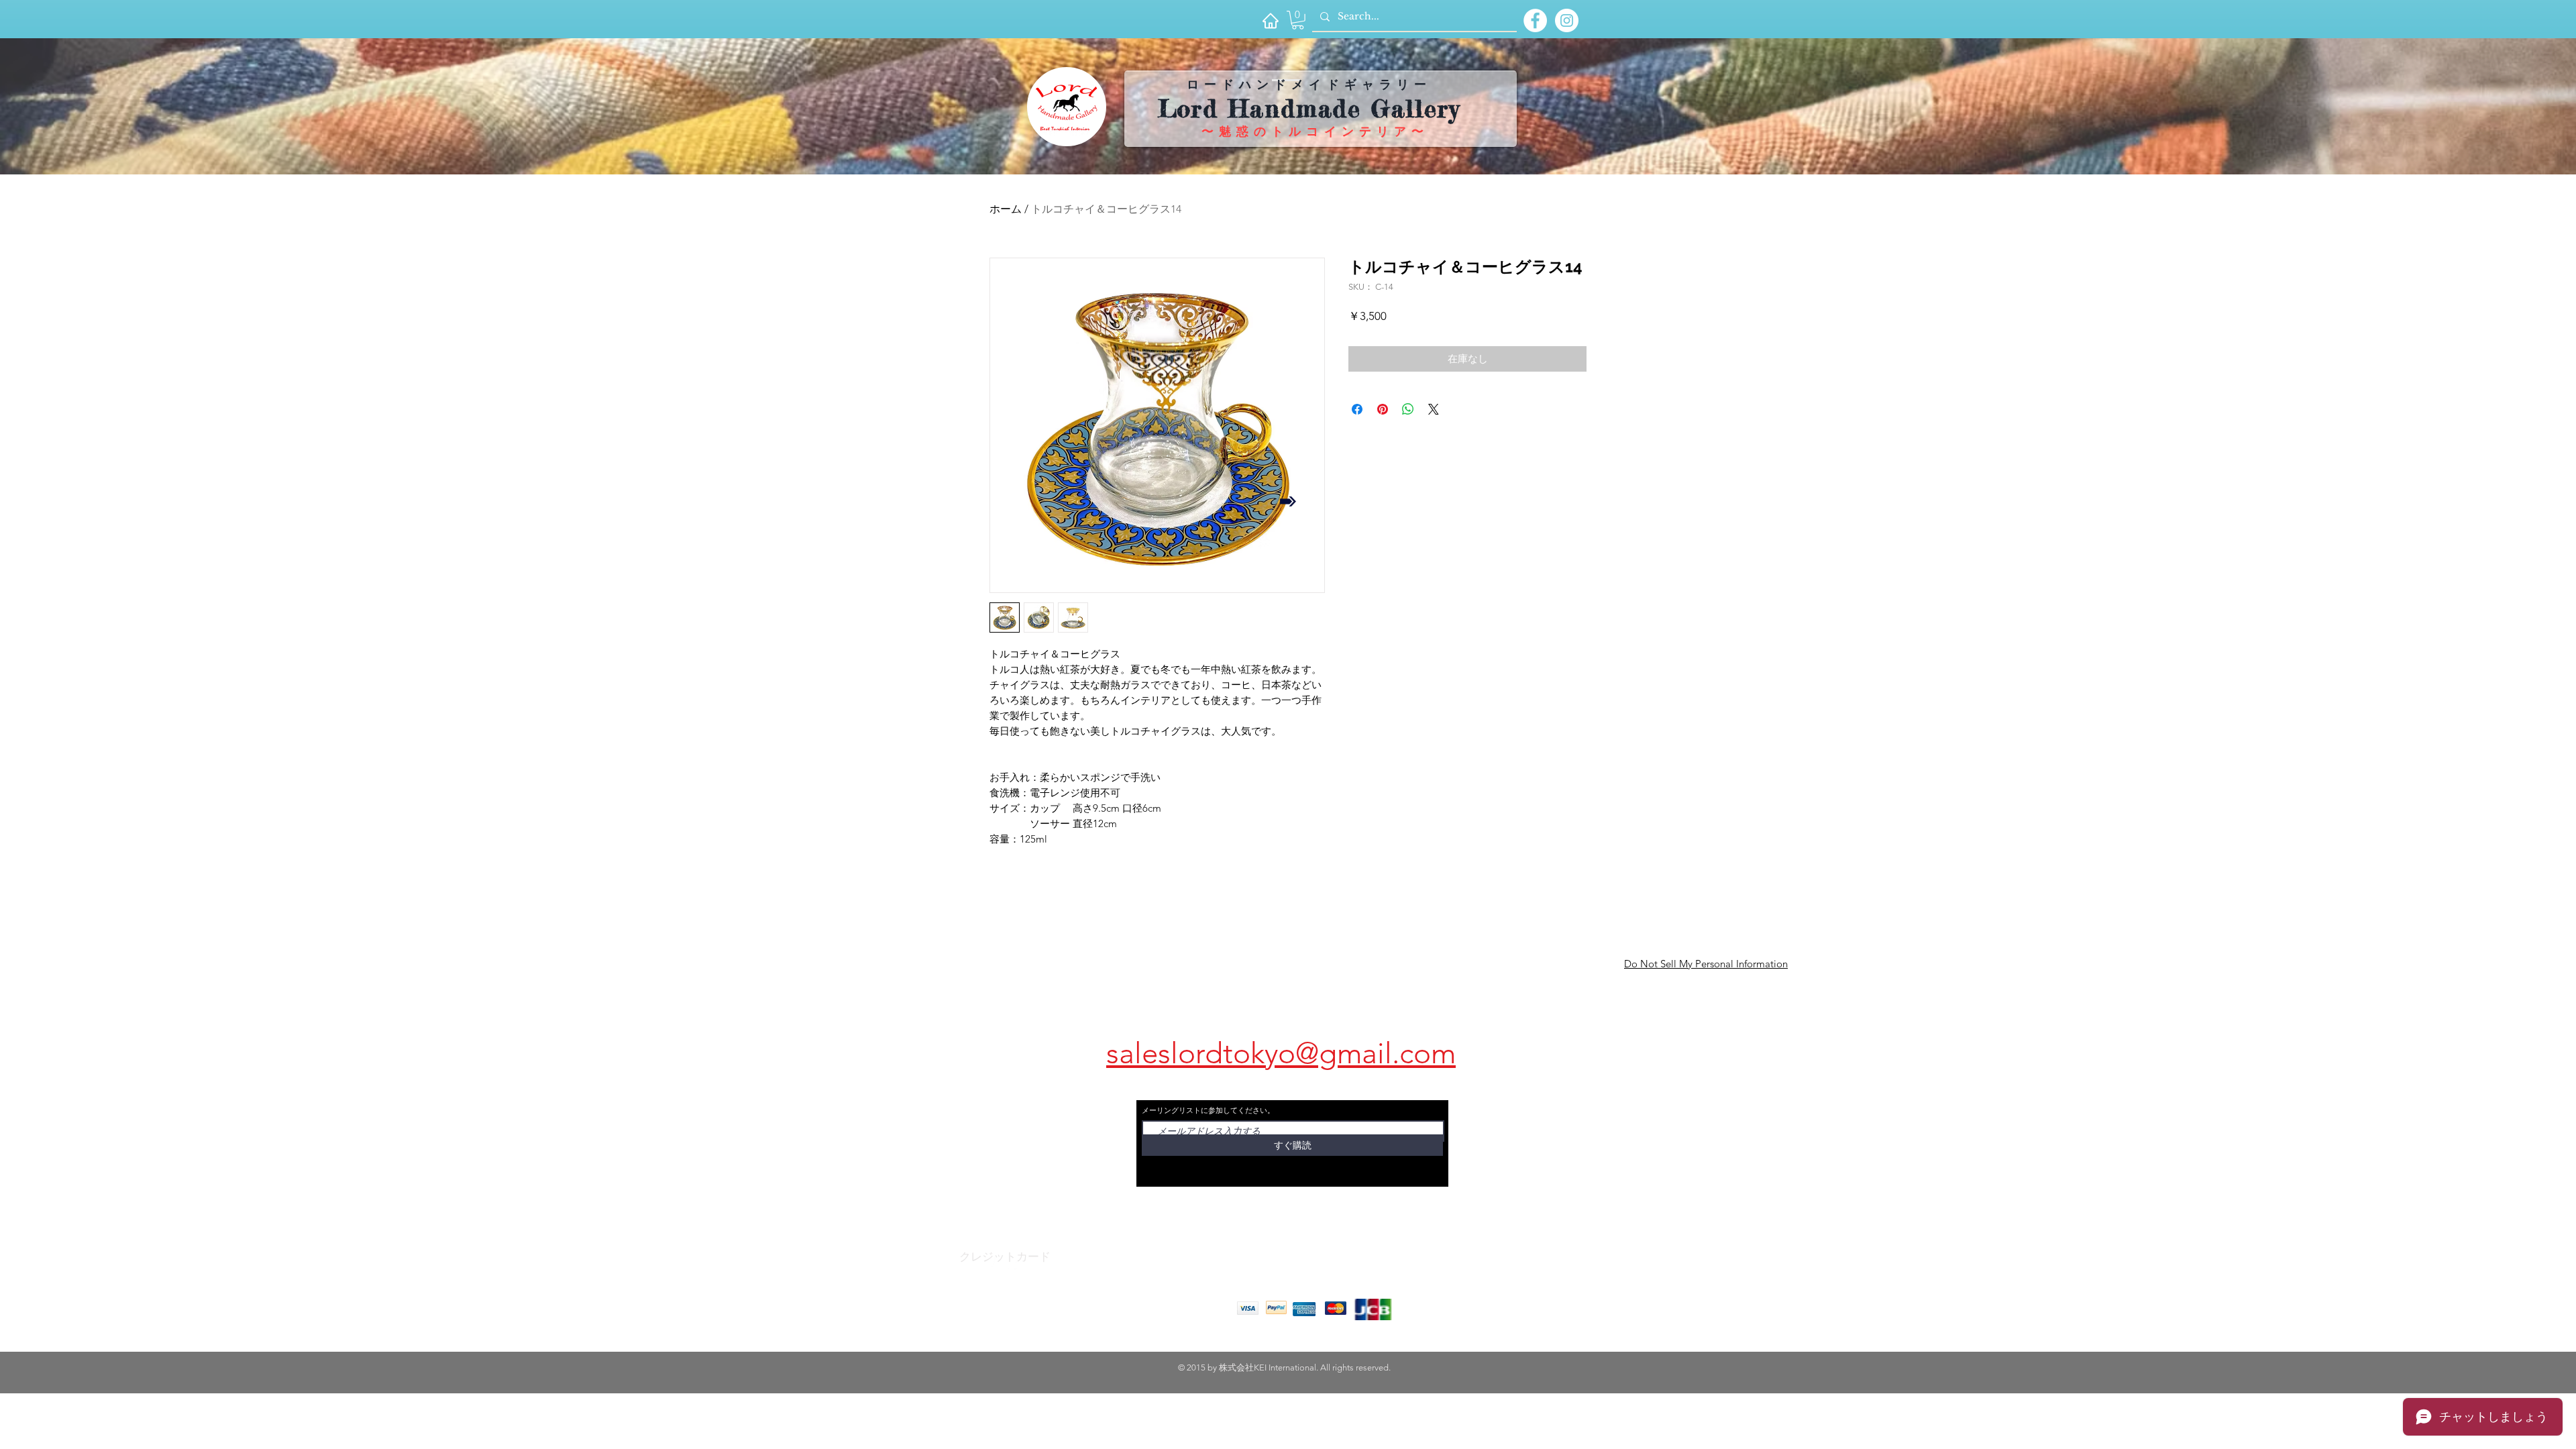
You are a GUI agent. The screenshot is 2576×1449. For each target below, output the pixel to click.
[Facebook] (989, 1265)
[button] (1298, 20)
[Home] (1270, 20)
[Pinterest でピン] (1383, 409)
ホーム (1006, 209)
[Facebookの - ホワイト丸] (1535, 20)
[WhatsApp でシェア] (1408, 409)
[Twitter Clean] (1016, 1265)
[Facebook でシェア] (1357, 409)
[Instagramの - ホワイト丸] (1567, 20)
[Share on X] (1434, 409)
